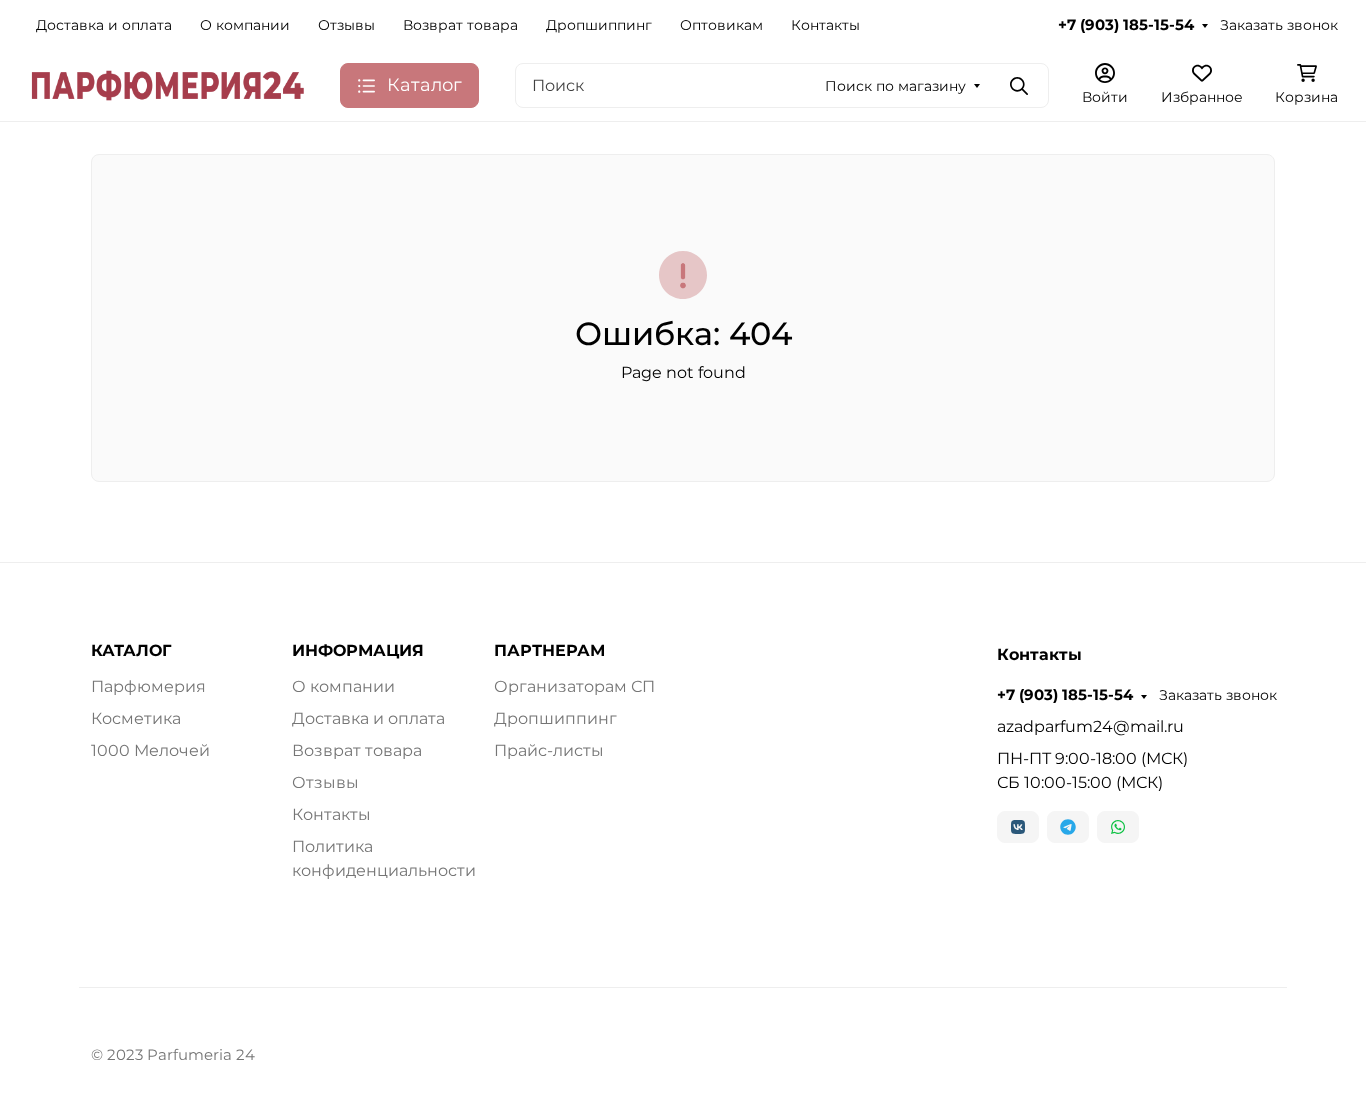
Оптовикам (721, 25)
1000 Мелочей (150, 750)
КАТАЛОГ (131, 651)
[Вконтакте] (1018, 827)
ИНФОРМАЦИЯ (358, 651)
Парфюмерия (148, 686)
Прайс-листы (549, 750)
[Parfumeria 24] (168, 84)
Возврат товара (460, 25)
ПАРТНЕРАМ (549, 651)
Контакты (825, 25)
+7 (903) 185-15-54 (1126, 25)
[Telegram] (1068, 827)
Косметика (136, 718)
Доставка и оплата (104, 25)
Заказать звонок (1279, 25)
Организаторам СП (574, 686)
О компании (245, 25)
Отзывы (346, 25)
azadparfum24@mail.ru (1090, 726)
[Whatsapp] (1118, 827)
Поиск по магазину (895, 86)
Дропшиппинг (599, 25)
